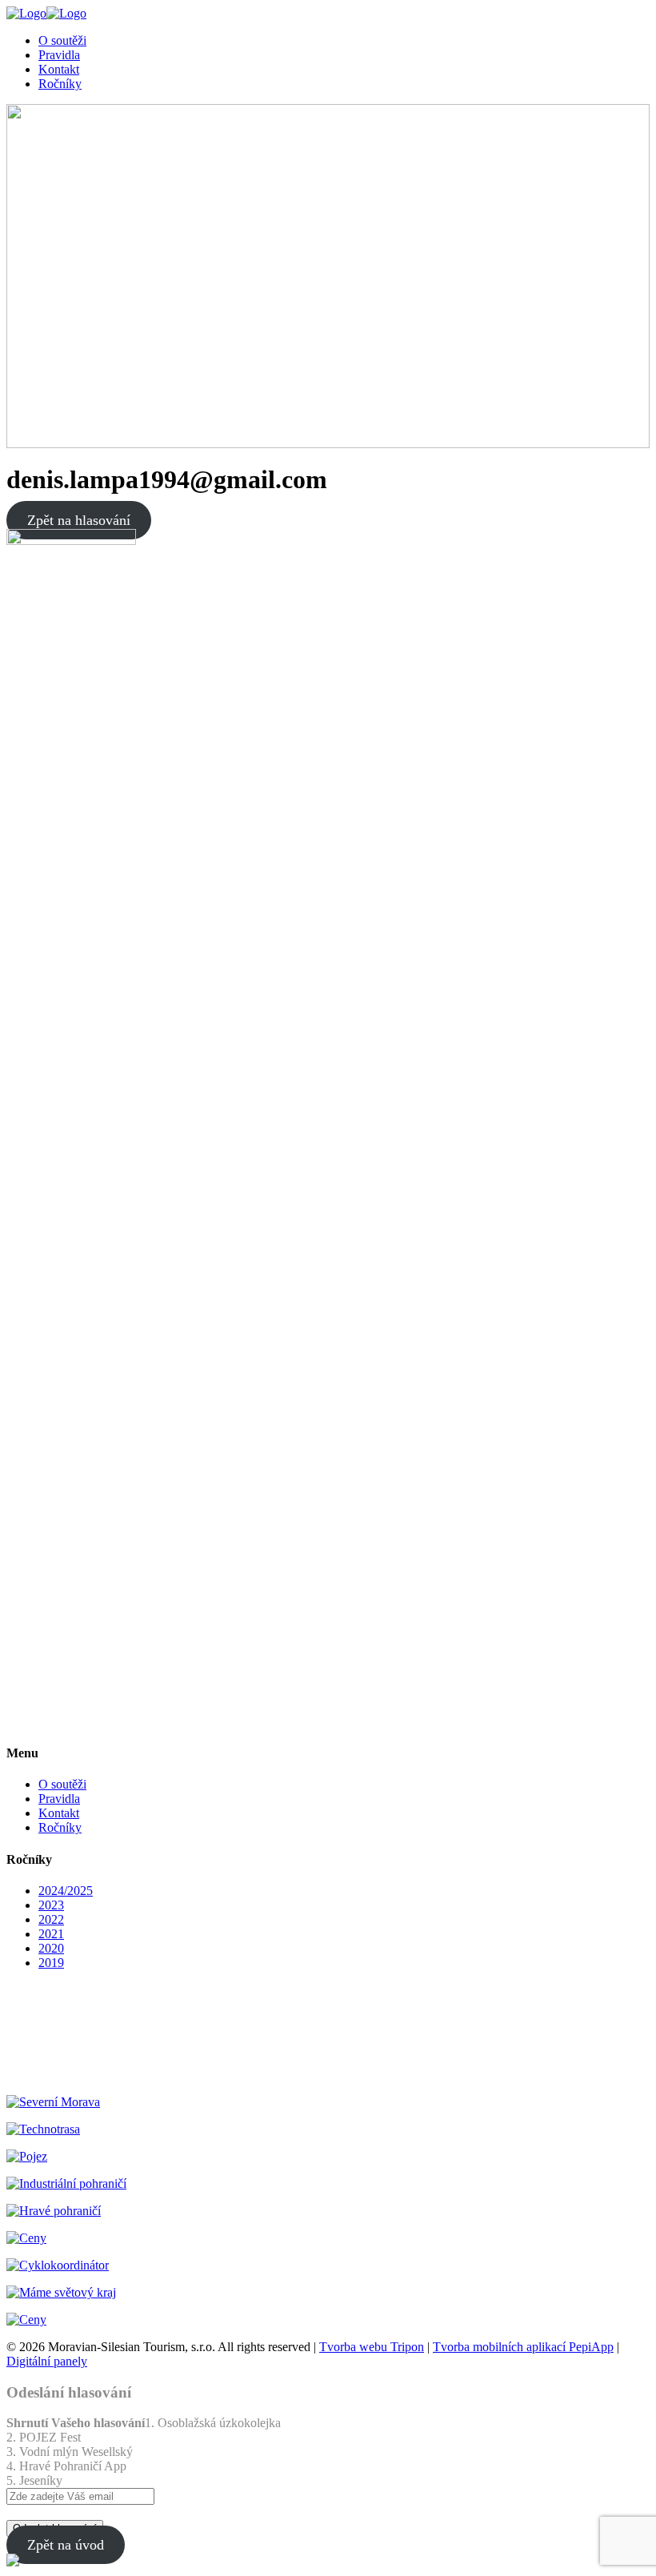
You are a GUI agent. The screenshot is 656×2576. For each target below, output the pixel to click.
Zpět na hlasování (79, 520)
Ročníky (60, 1827)
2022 (51, 1919)
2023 (51, 1905)
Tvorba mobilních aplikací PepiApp (523, 2347)
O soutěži (62, 1784)
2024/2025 (66, 1891)
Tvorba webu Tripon (372, 2347)
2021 (51, 1934)
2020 (51, 1948)
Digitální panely (47, 2361)
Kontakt (59, 1813)
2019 (51, 1963)
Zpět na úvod (66, 2545)
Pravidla (59, 1799)
